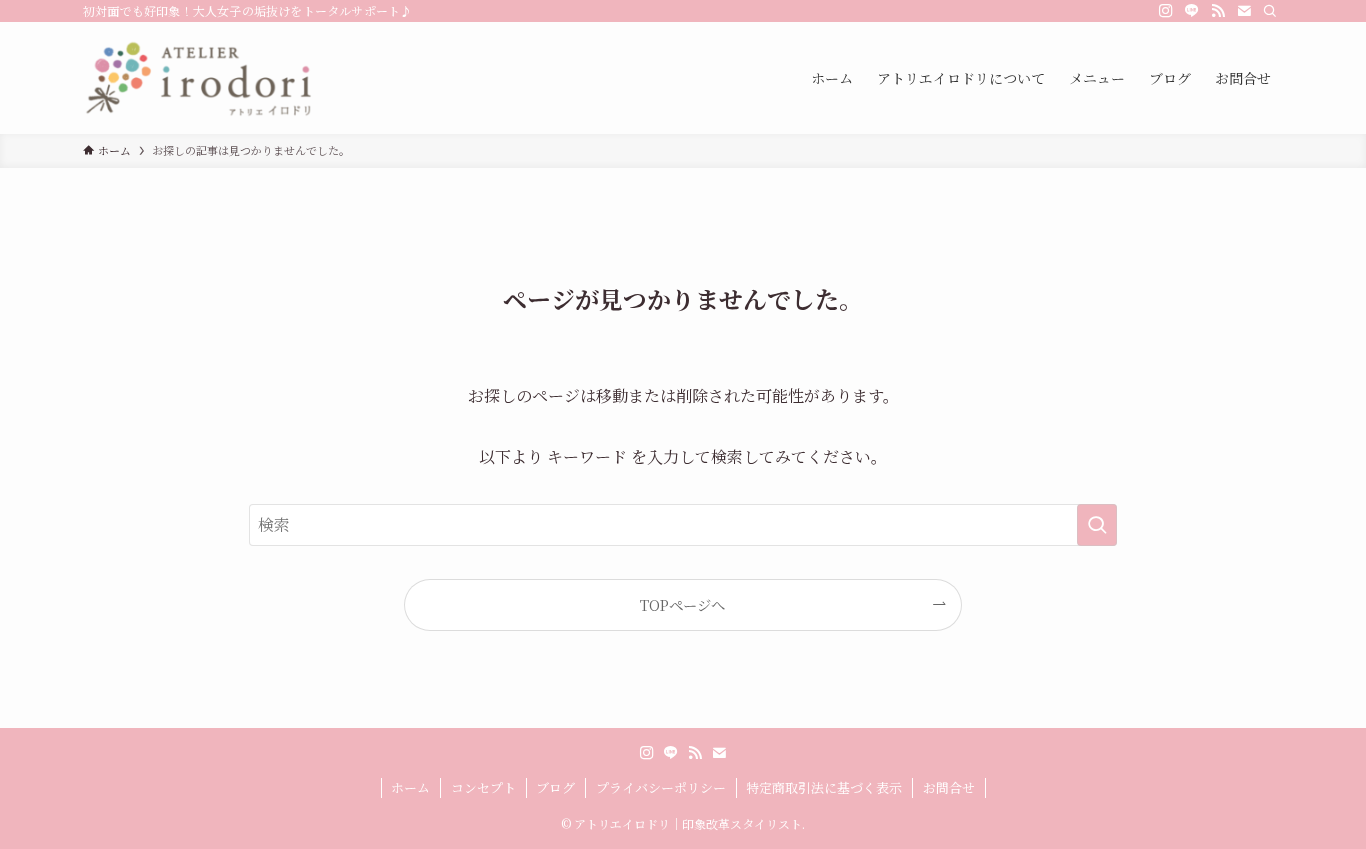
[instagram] (1166, 11)
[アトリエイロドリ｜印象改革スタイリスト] (197, 78)
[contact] (1244, 11)
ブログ (555, 787)
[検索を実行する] (1097, 525)
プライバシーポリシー (661, 787)
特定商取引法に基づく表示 (824, 787)
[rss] (1218, 11)
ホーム (410, 787)
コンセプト (483, 787)
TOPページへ (682, 604)
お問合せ (949, 787)
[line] (1192, 11)
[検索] (1270, 11)
